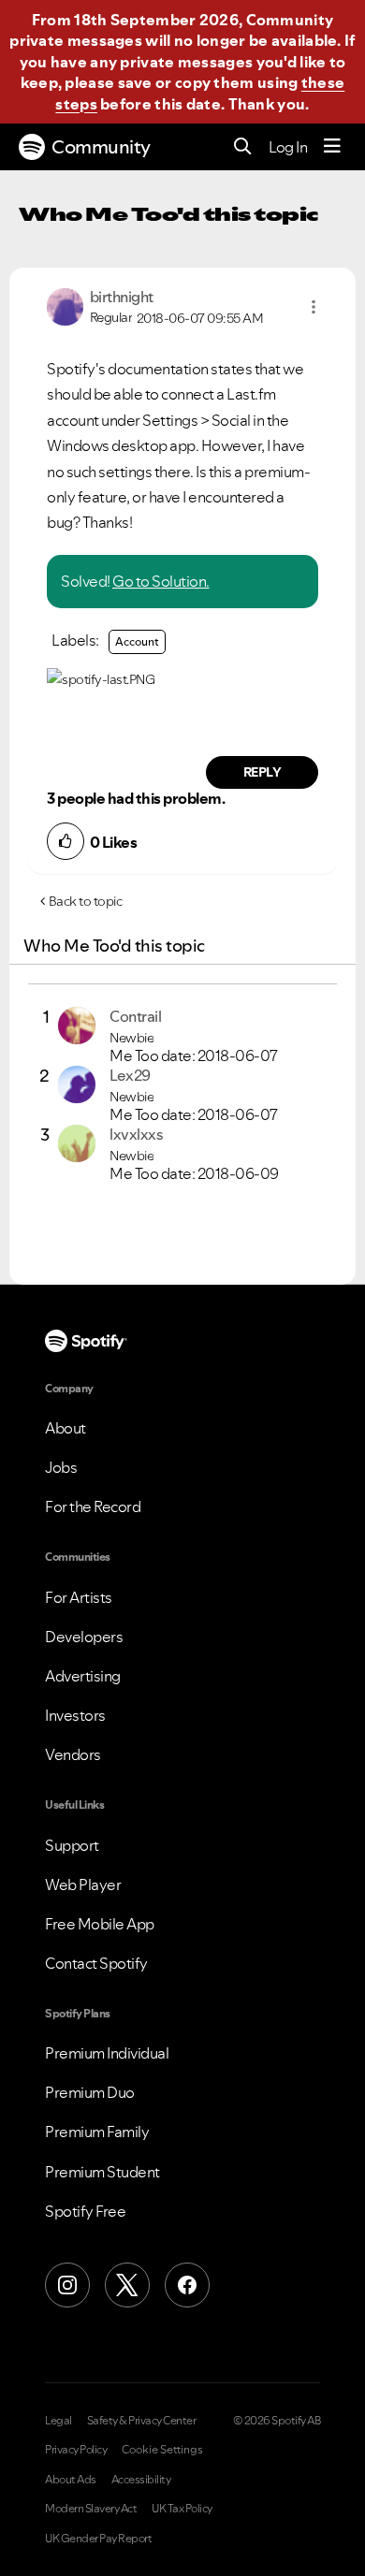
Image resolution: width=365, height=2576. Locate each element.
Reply (263, 772)
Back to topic (86, 901)
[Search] (243, 147)
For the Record (93, 1506)
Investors (75, 1715)
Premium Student (102, 2172)
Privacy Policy (76, 2450)
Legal (58, 2421)
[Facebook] (187, 2285)
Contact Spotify (96, 1963)
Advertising (83, 1676)
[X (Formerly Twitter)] (127, 2285)
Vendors (73, 1754)
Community (101, 147)
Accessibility (141, 2480)
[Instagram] (67, 2285)
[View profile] (65, 305)
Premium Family (97, 2132)
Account (137, 641)
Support (72, 1845)
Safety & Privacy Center (142, 2421)
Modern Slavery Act (91, 2509)
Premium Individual (107, 2053)
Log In (288, 147)
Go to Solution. (161, 581)
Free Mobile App (100, 1924)
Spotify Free (85, 2211)
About (66, 1428)
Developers (84, 1637)
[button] (314, 307)
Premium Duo (90, 2092)
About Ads (71, 2480)
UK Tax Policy (182, 2509)
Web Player (83, 1885)
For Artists (79, 1597)
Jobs (61, 1467)
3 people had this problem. (136, 798)
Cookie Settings (162, 2450)
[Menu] (332, 147)
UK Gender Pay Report (98, 2539)
